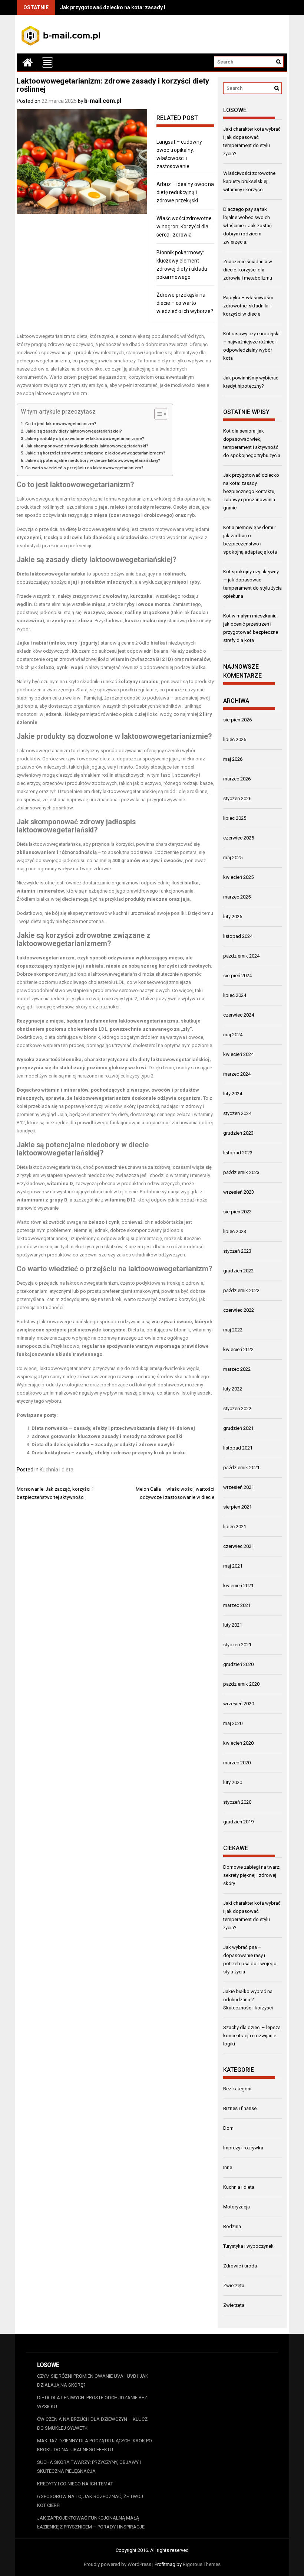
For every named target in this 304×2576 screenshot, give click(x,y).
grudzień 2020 (238, 1664)
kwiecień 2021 (238, 1586)
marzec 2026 (237, 779)
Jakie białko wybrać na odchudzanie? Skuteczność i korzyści (248, 2000)
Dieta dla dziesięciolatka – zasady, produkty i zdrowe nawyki (103, 1444)
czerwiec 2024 (239, 1015)
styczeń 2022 (237, 1408)
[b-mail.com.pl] (27, 62)
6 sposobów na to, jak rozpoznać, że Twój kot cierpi (90, 2501)
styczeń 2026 (237, 798)
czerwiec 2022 (239, 1310)
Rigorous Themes (202, 2564)
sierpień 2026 (237, 720)
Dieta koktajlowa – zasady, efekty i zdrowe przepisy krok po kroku (109, 1453)
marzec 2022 (237, 1369)
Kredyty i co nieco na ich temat (75, 2484)
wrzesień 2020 (239, 1704)
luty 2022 (233, 1389)
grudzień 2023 (238, 1133)
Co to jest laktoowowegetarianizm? (61, 424)
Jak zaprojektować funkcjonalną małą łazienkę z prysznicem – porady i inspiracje (91, 2522)
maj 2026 (233, 759)
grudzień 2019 (238, 1822)
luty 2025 (233, 917)
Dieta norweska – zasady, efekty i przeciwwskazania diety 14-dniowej (113, 1428)
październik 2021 (241, 1468)
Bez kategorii (237, 2089)
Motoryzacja (237, 2207)
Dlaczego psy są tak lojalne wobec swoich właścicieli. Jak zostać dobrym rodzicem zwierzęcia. (247, 226)
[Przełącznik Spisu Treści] (157, 414)
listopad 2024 (238, 936)
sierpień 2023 (237, 1212)
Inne (228, 2167)
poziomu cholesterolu (72, 1029)
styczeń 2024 (237, 1113)
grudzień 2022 (238, 1271)
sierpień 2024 (237, 976)
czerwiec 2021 (239, 1546)
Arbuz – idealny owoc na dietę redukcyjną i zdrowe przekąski (185, 192)
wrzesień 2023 (239, 1192)
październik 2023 (241, 1172)
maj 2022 (233, 1330)
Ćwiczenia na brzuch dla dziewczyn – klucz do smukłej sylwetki (92, 2424)
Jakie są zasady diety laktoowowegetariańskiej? (74, 431)
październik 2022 (241, 1290)
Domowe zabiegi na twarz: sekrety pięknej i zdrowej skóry (252, 1875)
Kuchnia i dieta (57, 1470)
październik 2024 (241, 956)
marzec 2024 (237, 1074)
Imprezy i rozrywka (243, 2148)
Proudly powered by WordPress (118, 2564)
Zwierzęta (234, 2285)
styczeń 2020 (237, 1802)
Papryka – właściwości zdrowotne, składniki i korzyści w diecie (248, 306)
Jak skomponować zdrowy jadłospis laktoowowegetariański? (87, 446)
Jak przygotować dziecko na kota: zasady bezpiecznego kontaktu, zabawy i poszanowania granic (251, 491)
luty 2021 (233, 1625)
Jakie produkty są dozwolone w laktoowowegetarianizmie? (85, 438)
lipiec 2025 (235, 818)
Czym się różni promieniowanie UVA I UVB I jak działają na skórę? (93, 2381)
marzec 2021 (237, 1605)
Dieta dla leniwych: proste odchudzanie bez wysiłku (92, 2402)
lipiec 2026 (235, 739)
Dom (228, 2128)
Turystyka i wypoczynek (248, 2246)
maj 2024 (233, 1035)
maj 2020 (233, 1723)
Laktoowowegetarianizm (43, 336)
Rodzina (232, 2226)
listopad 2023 (238, 1153)
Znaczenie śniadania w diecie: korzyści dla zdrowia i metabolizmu (248, 270)
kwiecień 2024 (238, 1054)
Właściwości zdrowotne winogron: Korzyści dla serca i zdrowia (184, 226)
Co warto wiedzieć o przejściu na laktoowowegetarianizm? (84, 468)
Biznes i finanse (240, 2108)
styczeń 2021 (237, 1645)
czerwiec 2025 (239, 838)
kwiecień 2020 (238, 1743)
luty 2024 (233, 1094)
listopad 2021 (238, 1448)
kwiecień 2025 (238, 877)
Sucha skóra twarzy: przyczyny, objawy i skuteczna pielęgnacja (89, 2467)
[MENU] (47, 62)
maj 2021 (233, 1566)
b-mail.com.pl (103, 101)
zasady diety (67, 560)
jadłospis (27, 706)
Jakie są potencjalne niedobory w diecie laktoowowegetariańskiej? (93, 460)
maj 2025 (233, 857)
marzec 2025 (237, 897)
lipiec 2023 (235, 1231)
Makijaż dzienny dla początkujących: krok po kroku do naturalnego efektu (95, 2445)
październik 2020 (241, 1684)
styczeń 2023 (237, 1251)
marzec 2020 (237, 1763)
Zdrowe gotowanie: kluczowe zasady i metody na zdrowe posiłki (107, 1436)
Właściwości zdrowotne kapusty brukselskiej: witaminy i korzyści (249, 181)
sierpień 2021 (237, 1507)
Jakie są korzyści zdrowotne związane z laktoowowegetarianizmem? (95, 453)
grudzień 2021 (238, 1428)
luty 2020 (233, 1782)
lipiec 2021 (235, 1527)
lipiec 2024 (235, 995)
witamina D (60, 1183)
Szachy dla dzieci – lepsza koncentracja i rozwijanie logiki (252, 2036)
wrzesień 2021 (239, 1487)
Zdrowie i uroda (240, 2266)
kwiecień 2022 (238, 1349)
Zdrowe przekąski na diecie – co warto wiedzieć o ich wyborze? (185, 303)
